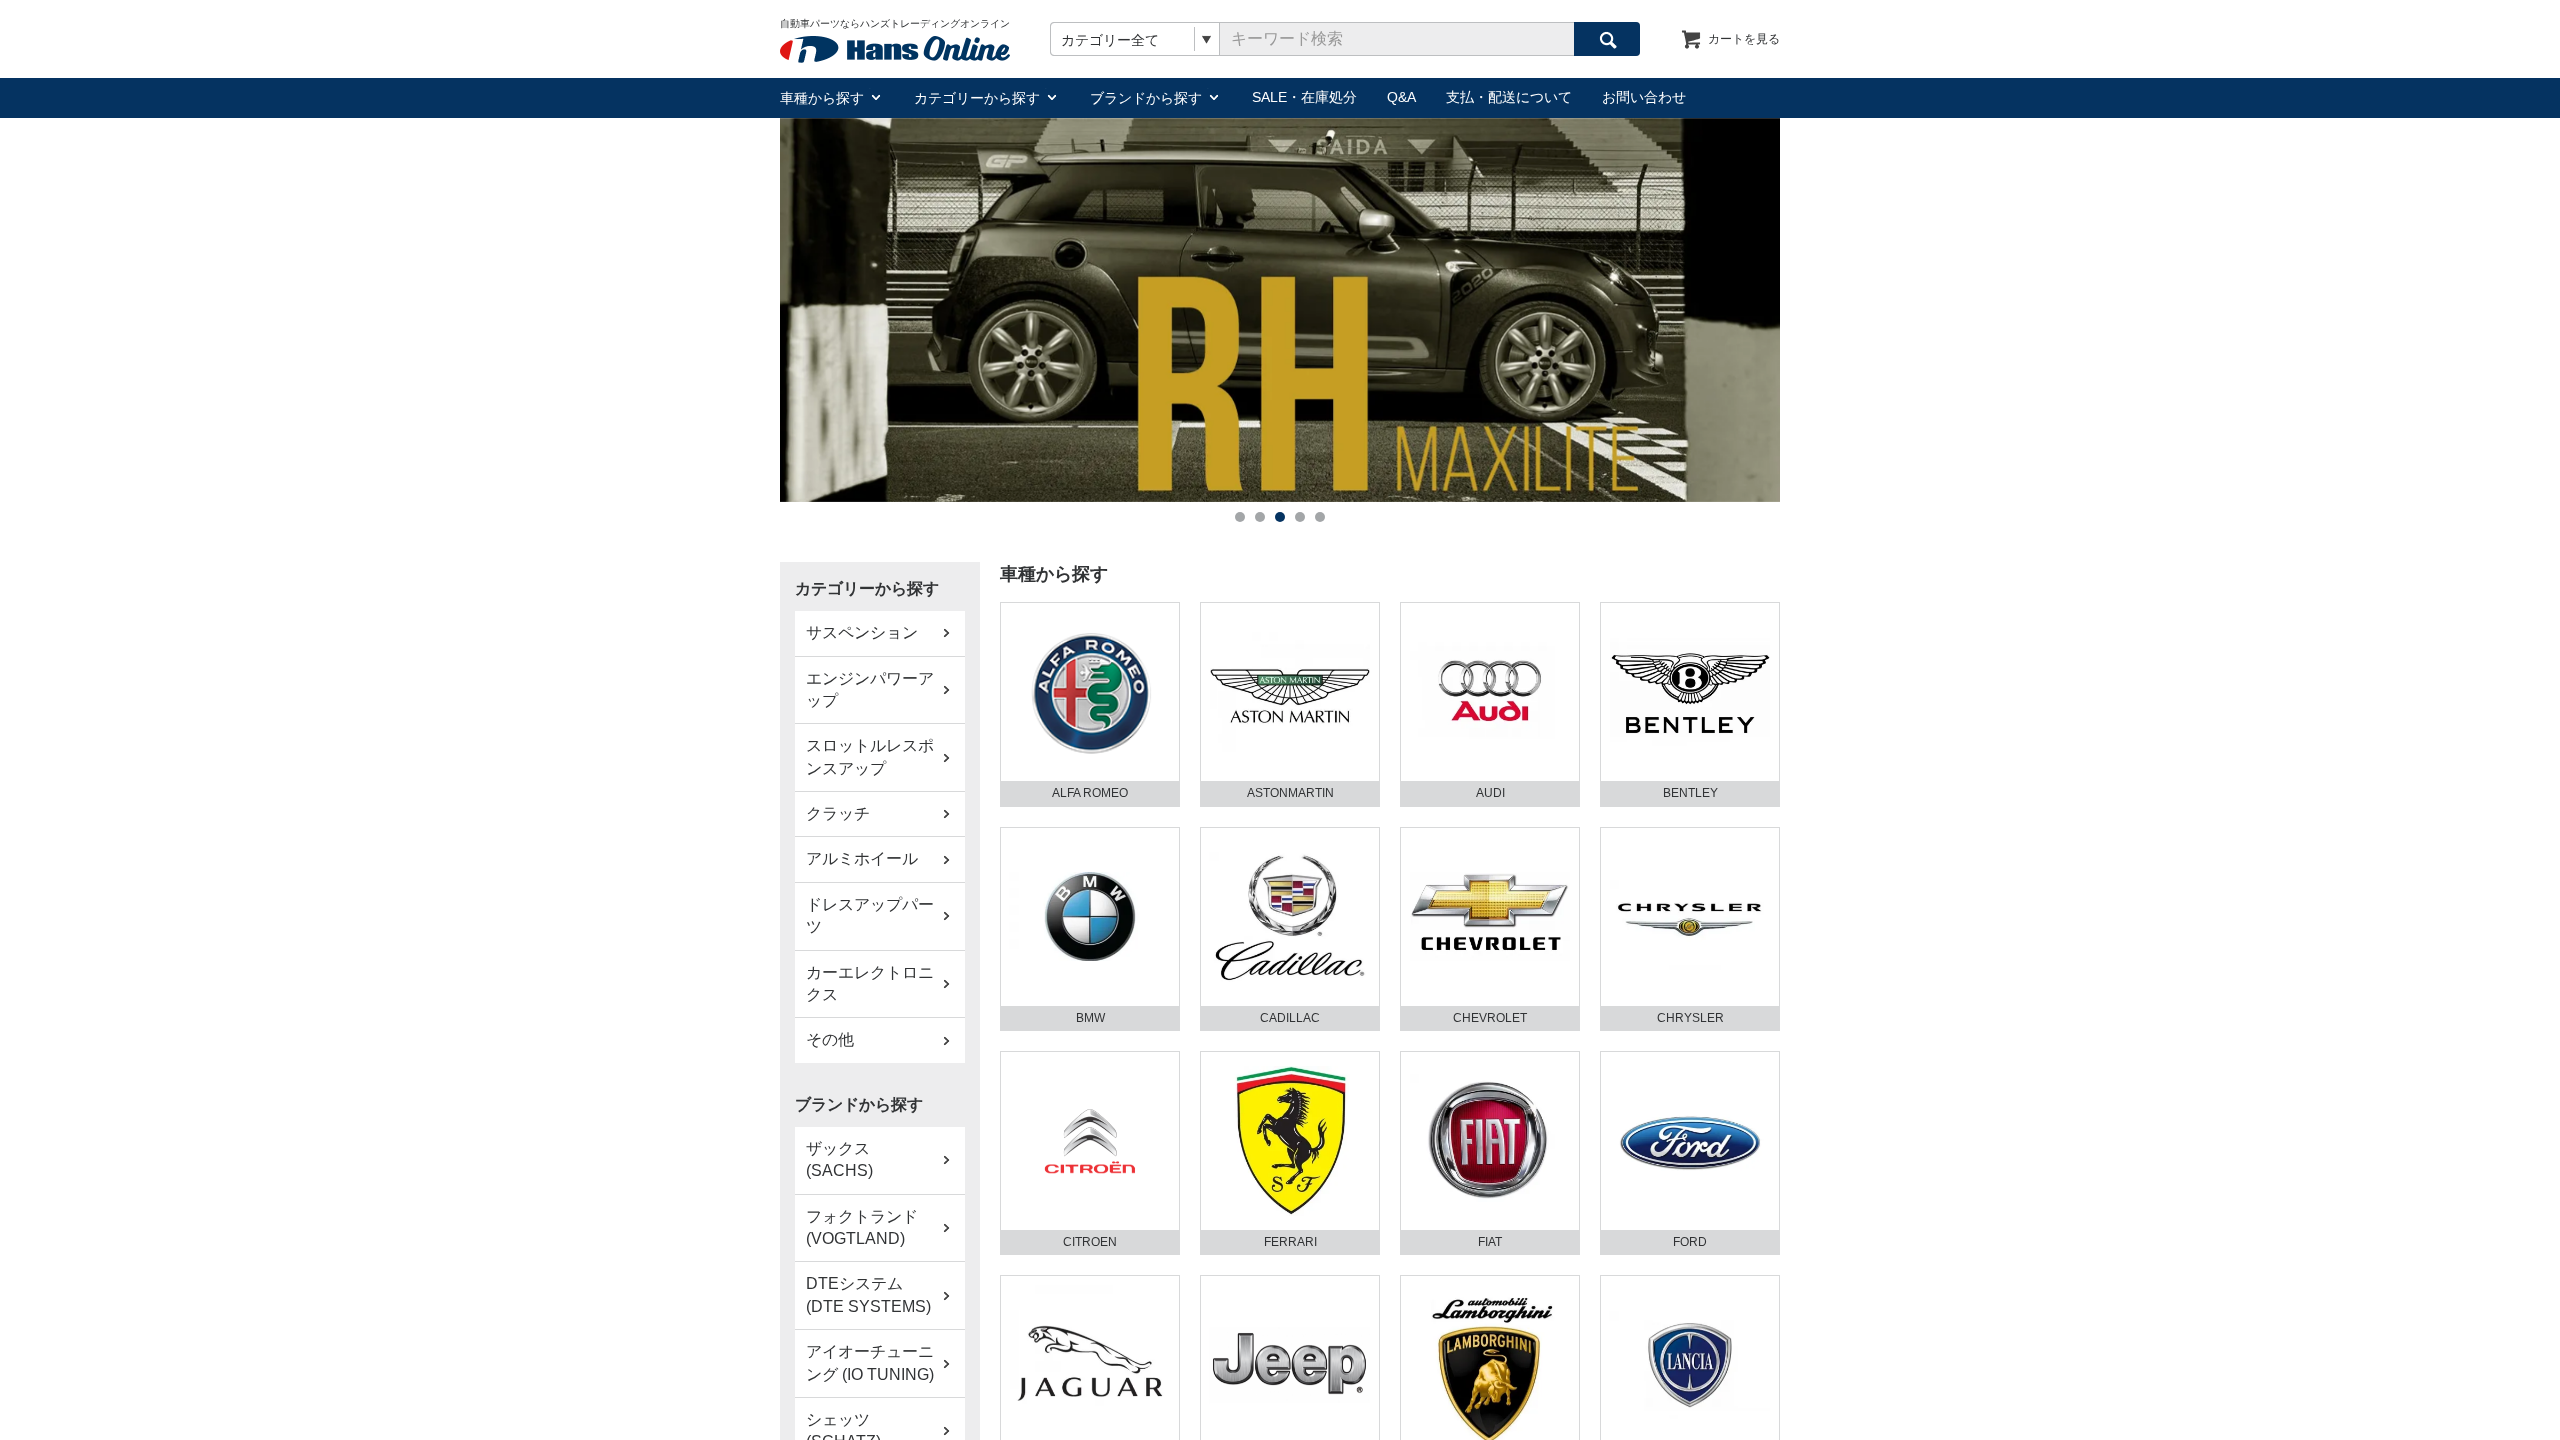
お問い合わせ (1644, 97)
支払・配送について (1509, 97)
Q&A (1401, 97)
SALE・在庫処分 (1304, 97)
